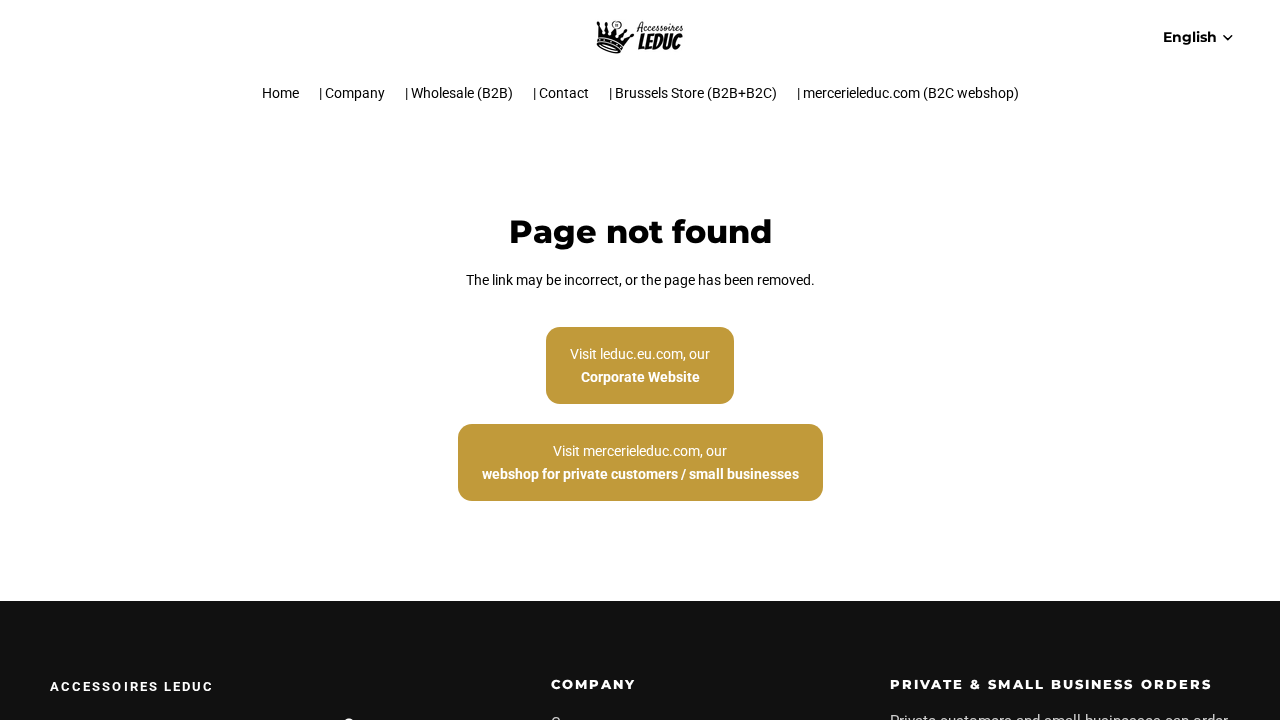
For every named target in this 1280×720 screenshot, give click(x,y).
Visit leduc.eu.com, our (640, 365)
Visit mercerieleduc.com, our (640, 462)
